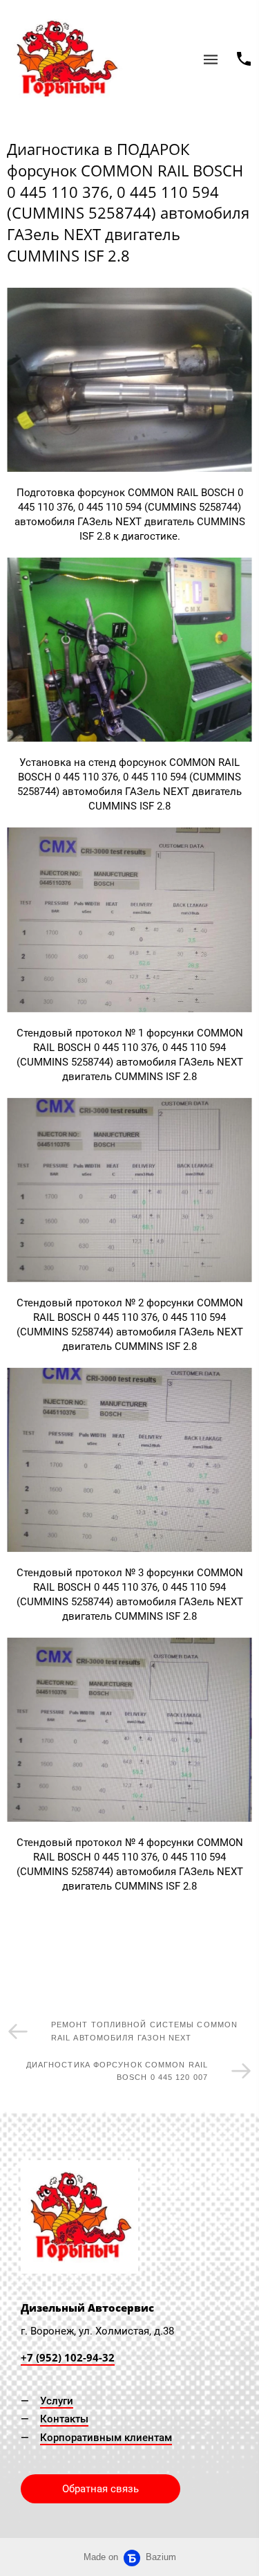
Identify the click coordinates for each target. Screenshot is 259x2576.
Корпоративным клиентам (106, 2438)
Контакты (64, 2419)
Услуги (57, 2401)
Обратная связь (100, 2489)
